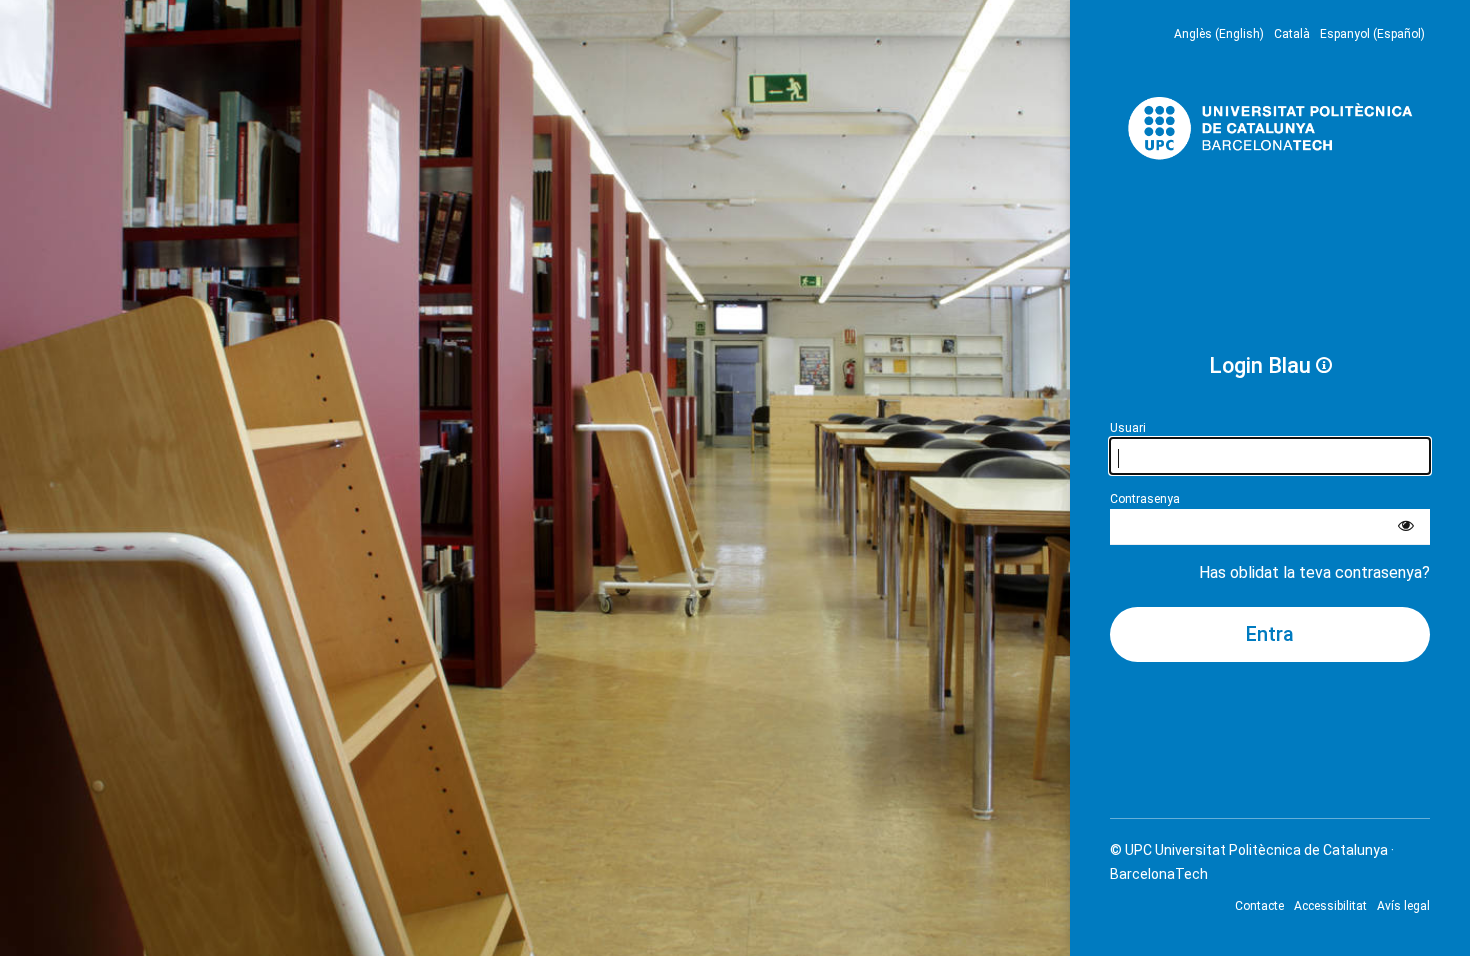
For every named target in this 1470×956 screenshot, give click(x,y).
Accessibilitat (1330, 906)
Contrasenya (1145, 499)
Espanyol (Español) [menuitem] (1372, 34)
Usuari (1128, 428)
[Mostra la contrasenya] (1406, 527)
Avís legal (1403, 906)
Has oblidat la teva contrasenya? (1314, 572)
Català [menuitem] (1292, 34)
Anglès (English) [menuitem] (1219, 34)
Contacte (1259, 906)
